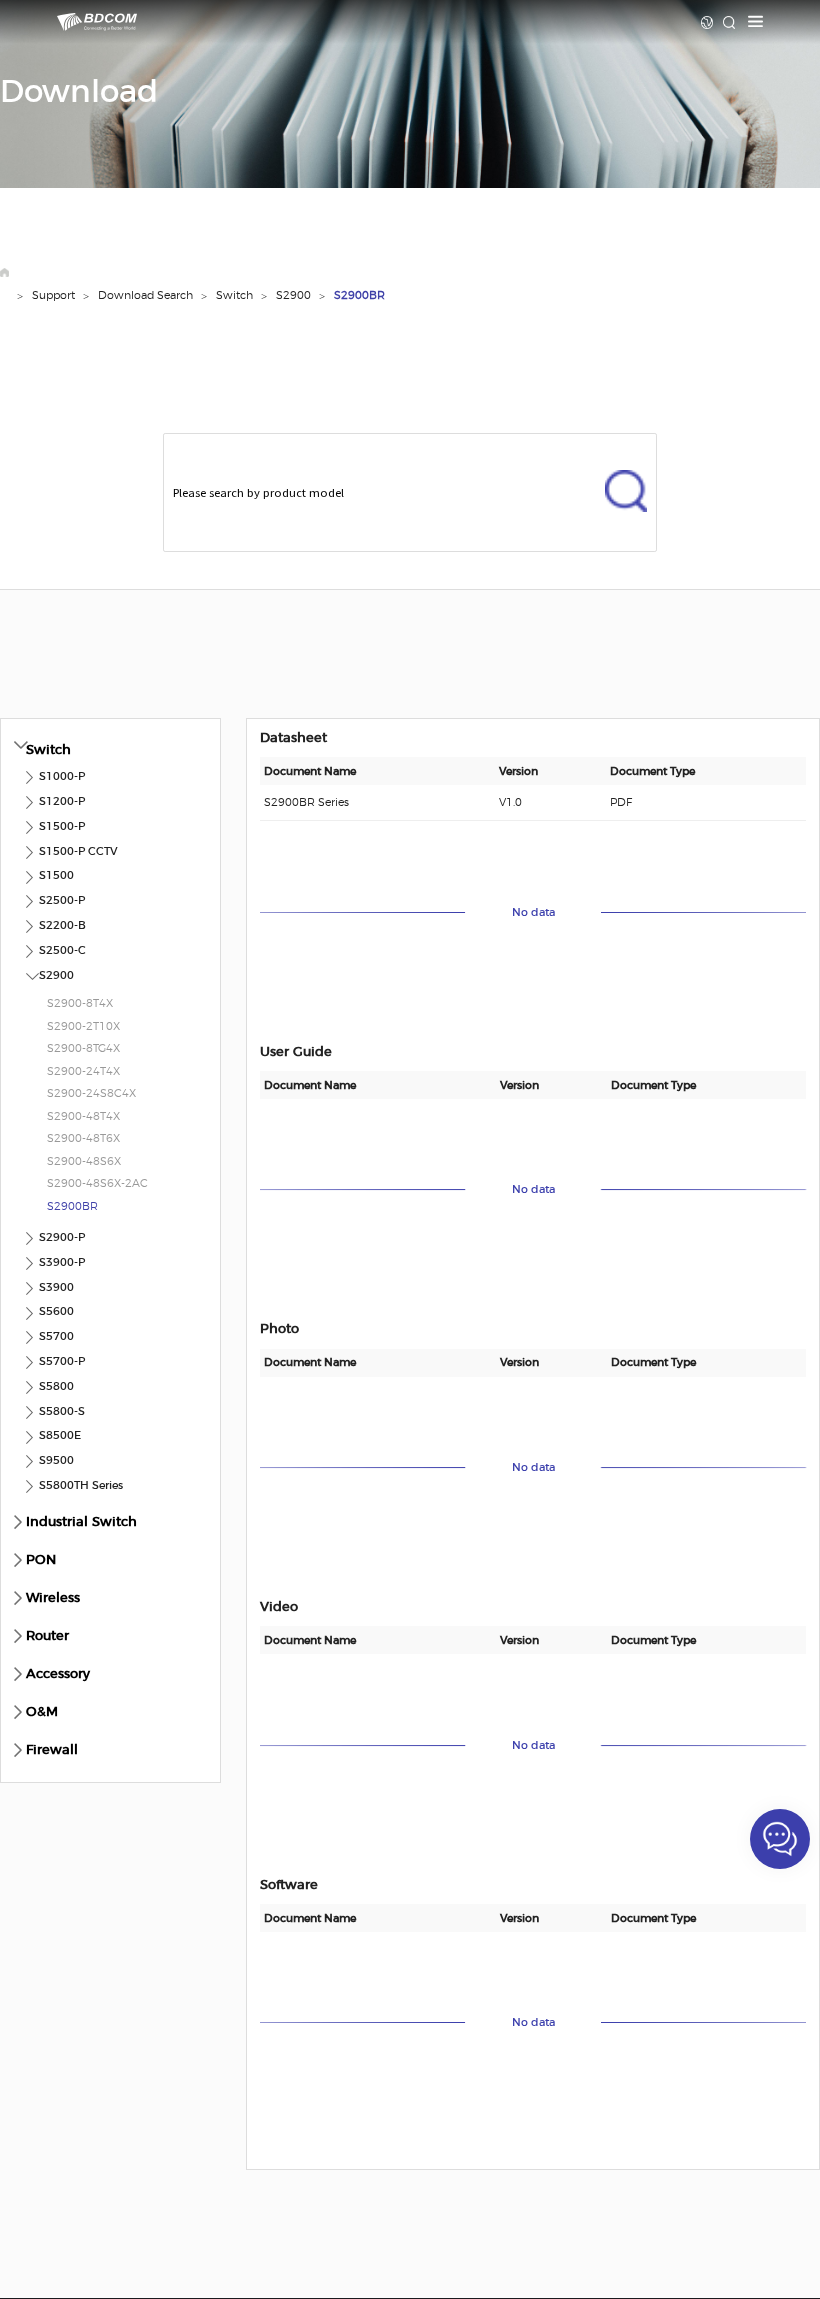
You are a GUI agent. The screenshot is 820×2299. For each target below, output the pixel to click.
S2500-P (62, 900)
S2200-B (62, 925)
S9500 (56, 1460)
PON (41, 1560)
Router (47, 1636)
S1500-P (62, 826)
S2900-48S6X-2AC (97, 1183)
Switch (234, 295)
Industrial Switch (81, 1522)
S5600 (56, 1311)
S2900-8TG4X (83, 1048)
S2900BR (359, 295)
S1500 (56, 875)
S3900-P (62, 1262)
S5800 (56, 1386)
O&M (42, 1712)
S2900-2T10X (83, 1026)
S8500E (60, 1435)
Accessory (58, 1674)
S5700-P (62, 1361)
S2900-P (62, 1237)
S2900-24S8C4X (91, 1093)
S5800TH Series (81, 1485)
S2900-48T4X (83, 1116)
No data (533, 912)
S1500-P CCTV (78, 851)
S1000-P (62, 776)
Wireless (53, 1598)
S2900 (293, 295)
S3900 (56, 1287)
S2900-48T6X (83, 1138)
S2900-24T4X (83, 1071)
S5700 (56, 1336)
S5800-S (62, 1411)
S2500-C (62, 950)
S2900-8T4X (80, 1003)
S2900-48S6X (84, 1161)
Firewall (52, 1750)
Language (707, 22)
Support (53, 295)
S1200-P (62, 801)
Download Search (145, 295)
